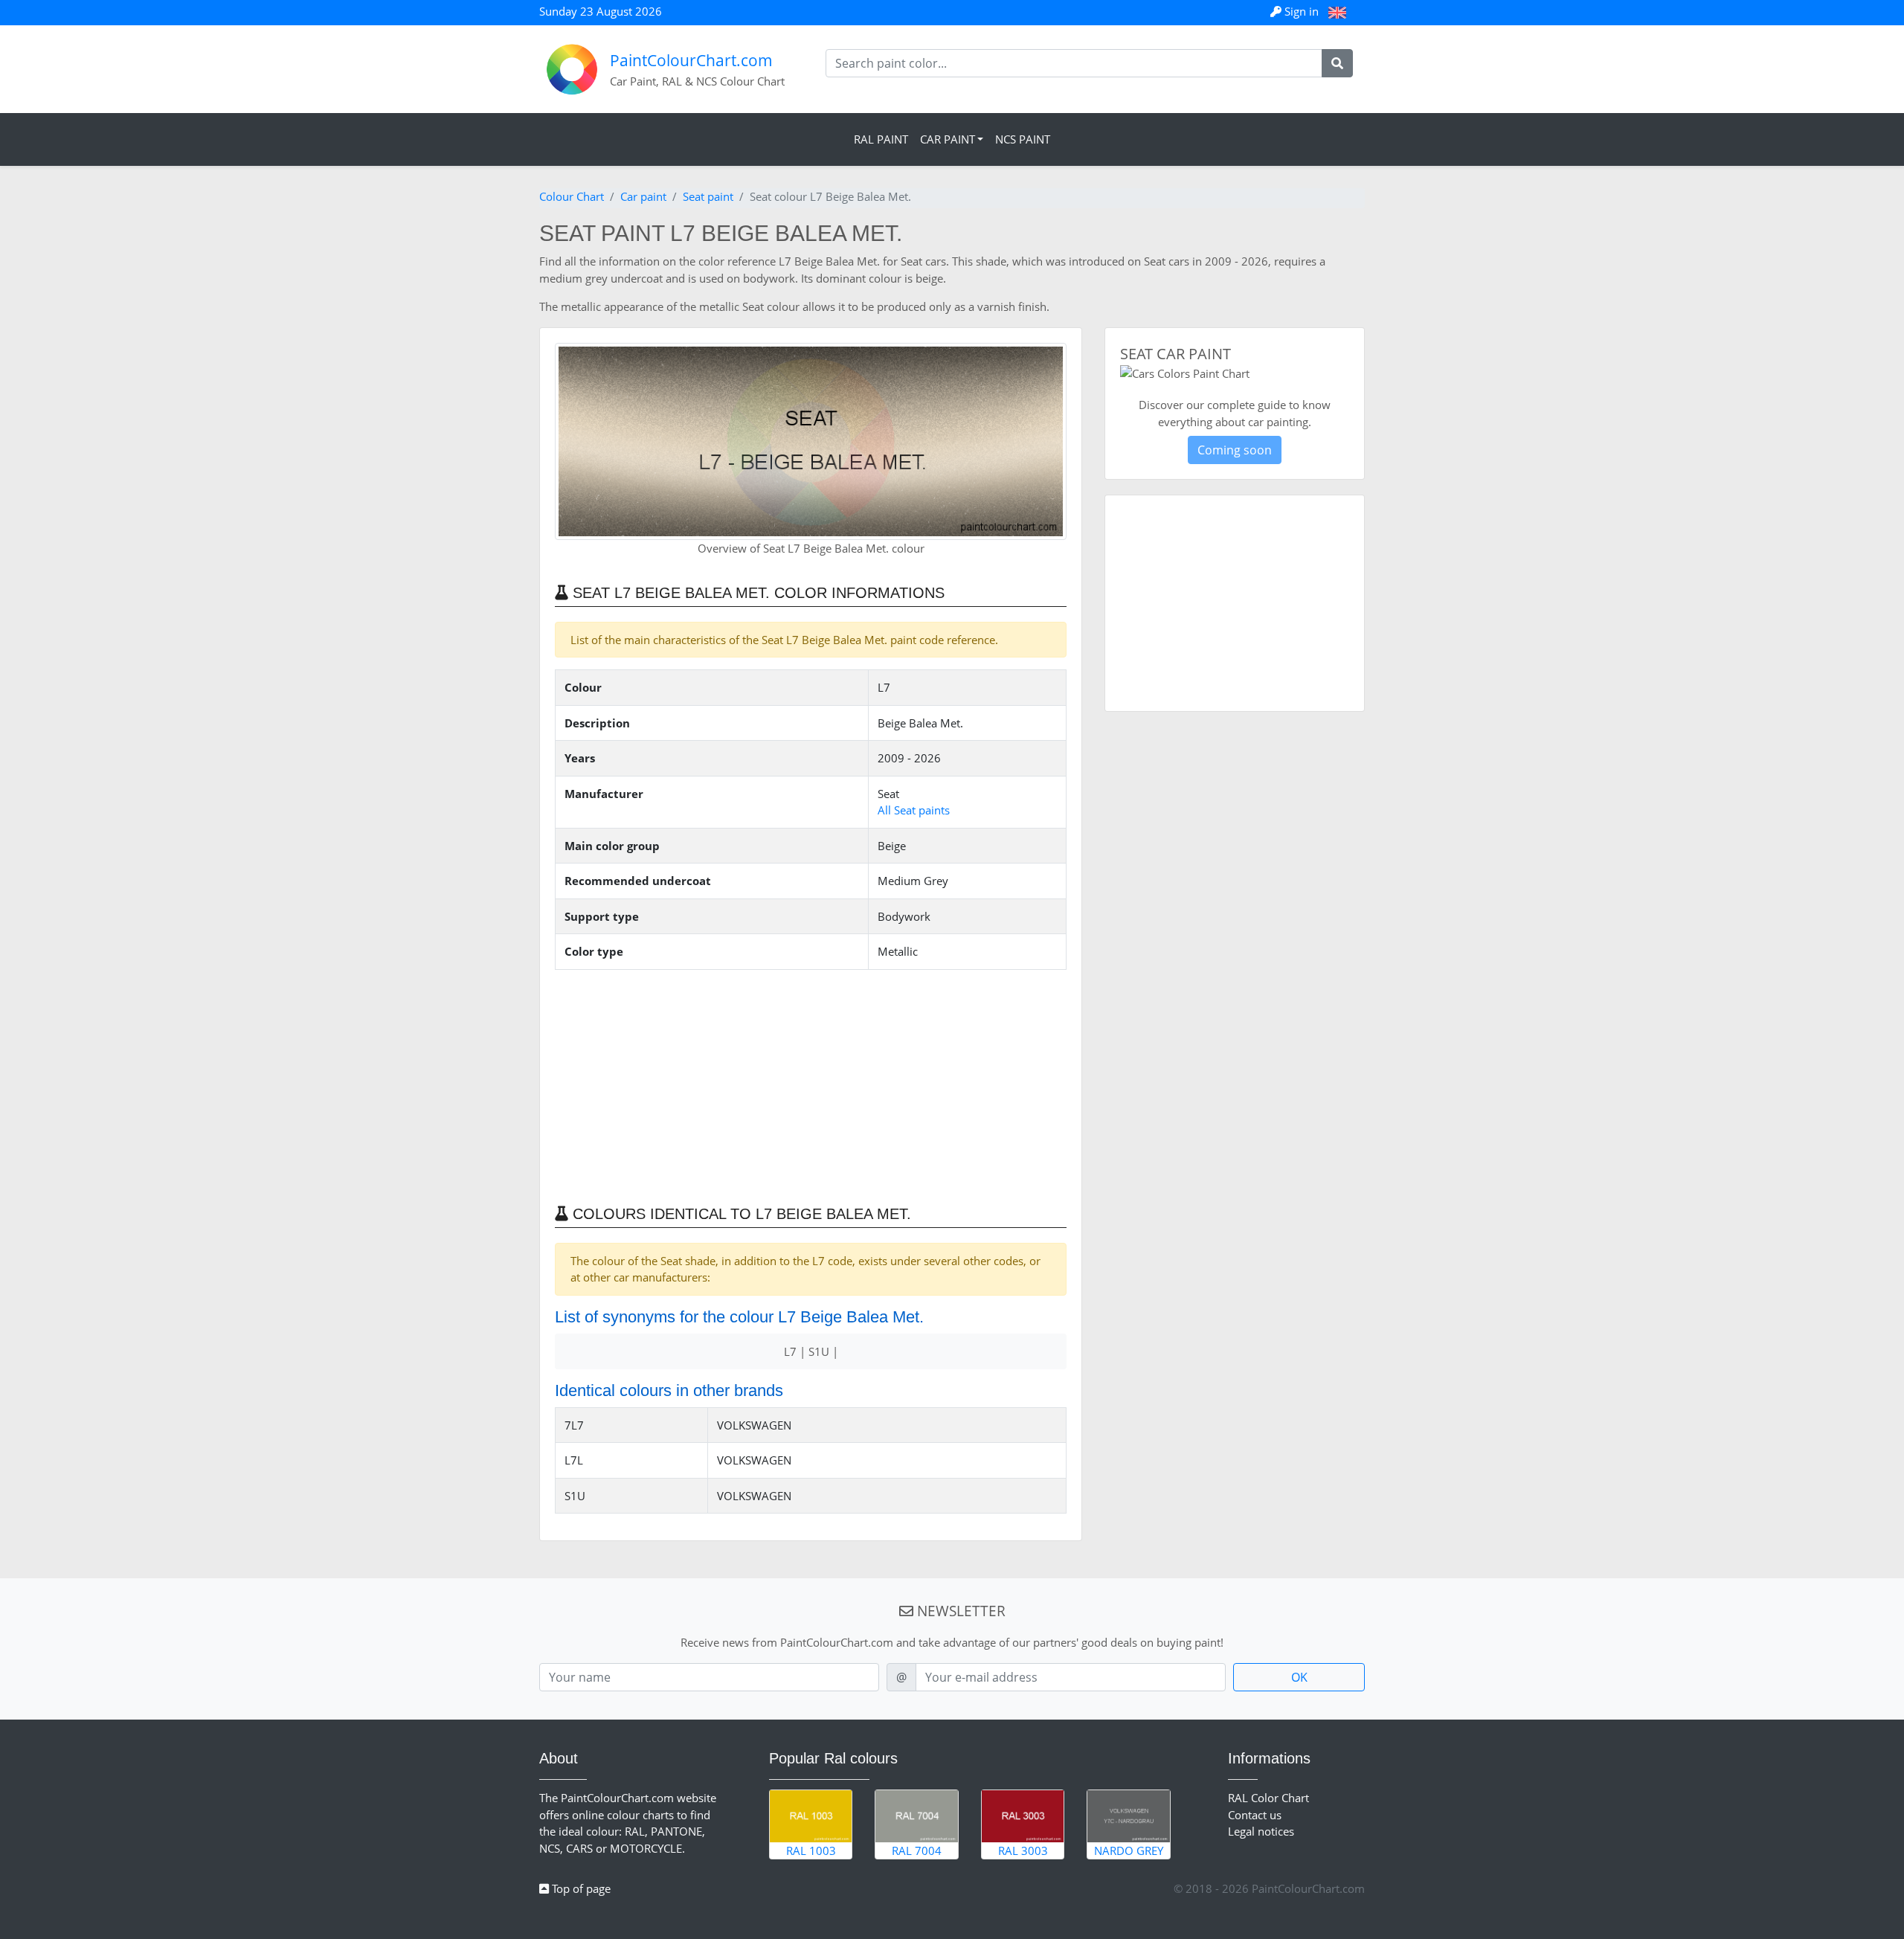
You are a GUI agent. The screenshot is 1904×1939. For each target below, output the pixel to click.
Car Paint (948, 139)
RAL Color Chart (1268, 1798)
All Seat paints (914, 810)
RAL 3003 (1023, 1850)
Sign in (1302, 11)
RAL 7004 (917, 1850)
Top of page (580, 1888)
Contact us (1255, 1815)
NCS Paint (1023, 139)
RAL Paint (881, 139)
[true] (1337, 63)
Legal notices (1261, 1831)
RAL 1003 (811, 1850)
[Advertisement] (811, 1086)
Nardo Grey (1129, 1850)
